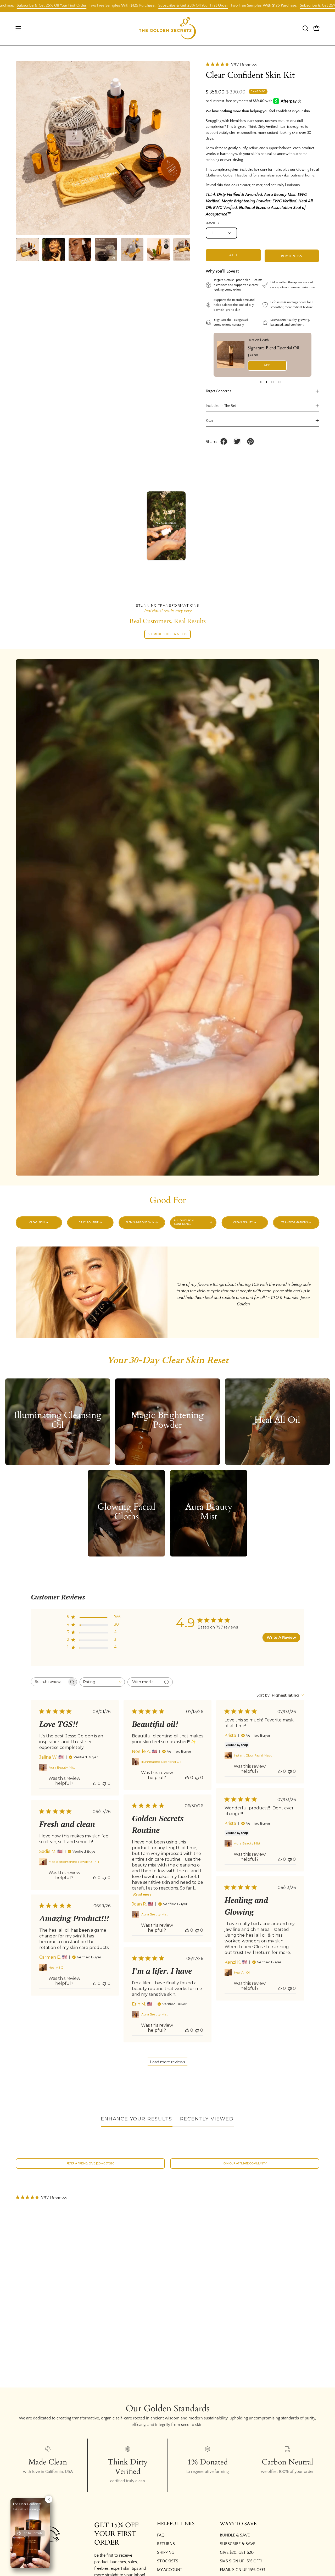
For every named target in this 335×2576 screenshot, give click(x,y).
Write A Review (281, 1637)
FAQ (161, 2535)
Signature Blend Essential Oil (273, 348)
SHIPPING (166, 2552)
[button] (305, 28)
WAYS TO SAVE (238, 2524)
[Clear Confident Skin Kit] (27, 250)
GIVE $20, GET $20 (237, 2552)
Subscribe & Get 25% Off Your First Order (38, 5)
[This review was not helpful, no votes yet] (104, 1783)
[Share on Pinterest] (250, 441)
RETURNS (166, 2544)
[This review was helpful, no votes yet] (94, 1783)
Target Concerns (218, 391)
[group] (167, 1223)
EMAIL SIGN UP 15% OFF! (242, 2570)
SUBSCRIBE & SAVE (238, 2544)
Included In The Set (221, 406)
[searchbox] (49, 1682)
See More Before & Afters (167, 634)
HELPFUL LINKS (176, 2524)
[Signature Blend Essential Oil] (231, 355)
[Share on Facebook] (224, 441)
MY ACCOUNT (170, 2570)
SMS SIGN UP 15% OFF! (241, 2561)
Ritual (210, 420)
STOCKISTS (168, 2561)
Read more (142, 1894)
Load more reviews (167, 2062)
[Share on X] (237, 441)
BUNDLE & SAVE (235, 2535)
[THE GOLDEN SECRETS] (167, 28)
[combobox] (102, 1682)
